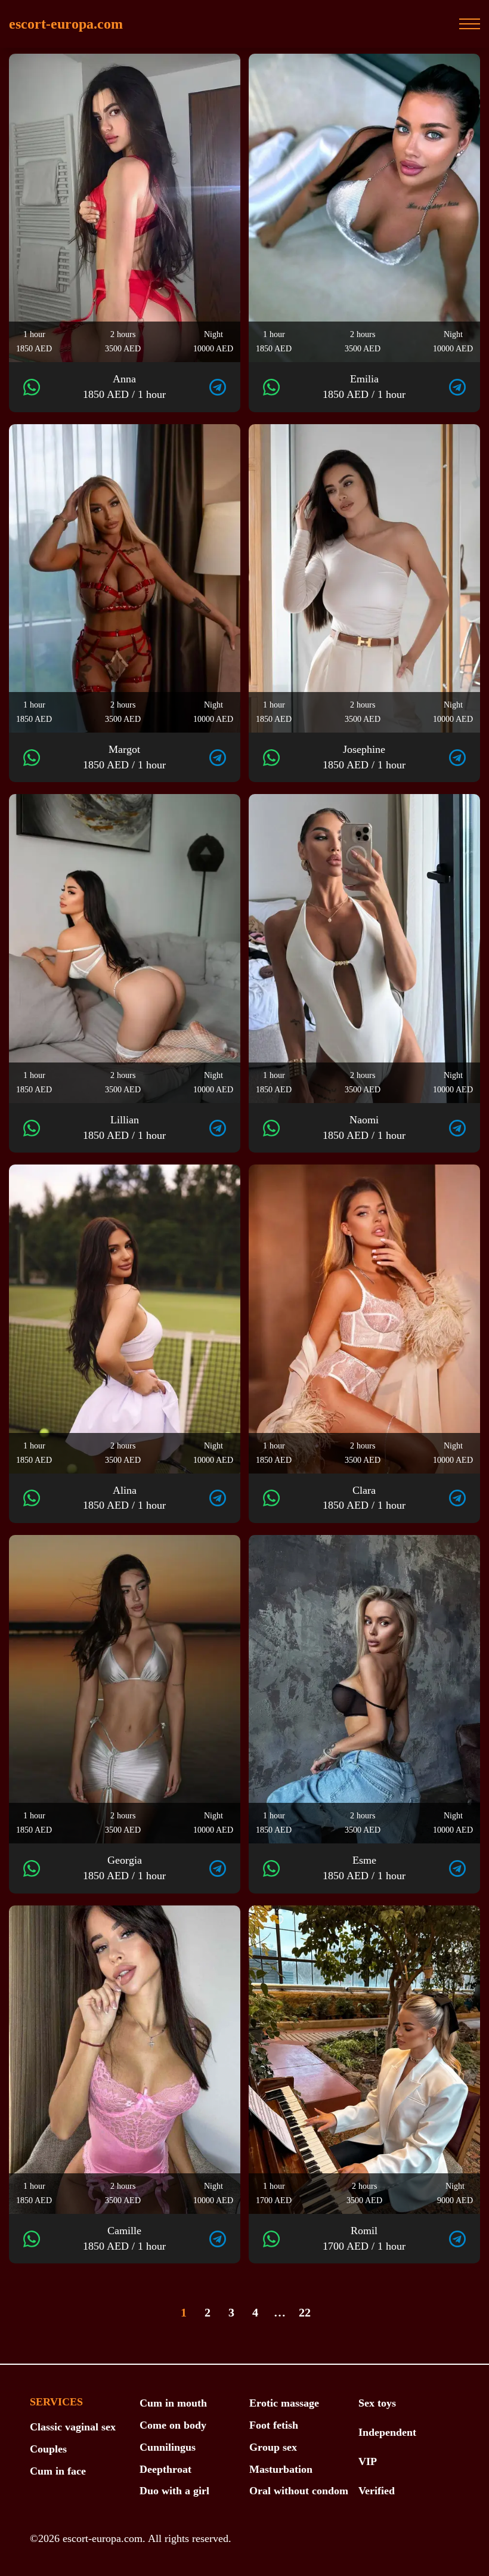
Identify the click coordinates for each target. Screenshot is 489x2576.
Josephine (364, 757)
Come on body (173, 2425)
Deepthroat (165, 2469)
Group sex (273, 2447)
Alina (124, 1498)
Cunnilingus (168, 2447)
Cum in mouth (173, 2403)
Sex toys (377, 2403)
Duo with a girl (174, 2491)
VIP (368, 2461)
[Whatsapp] (32, 387)
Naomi (364, 1128)
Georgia (124, 1868)
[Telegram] (218, 387)
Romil (364, 2238)
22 (305, 2312)
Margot (124, 757)
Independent (387, 2432)
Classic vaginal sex (73, 2427)
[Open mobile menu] (470, 24)
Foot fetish (274, 2425)
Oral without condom (299, 2491)
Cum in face (58, 2471)
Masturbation (281, 2469)
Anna (124, 387)
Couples (48, 2449)
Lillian (124, 1128)
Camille (124, 2238)
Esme (364, 1868)
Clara (364, 1498)
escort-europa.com (66, 24)
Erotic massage (284, 2403)
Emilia (364, 387)
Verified (377, 2491)
